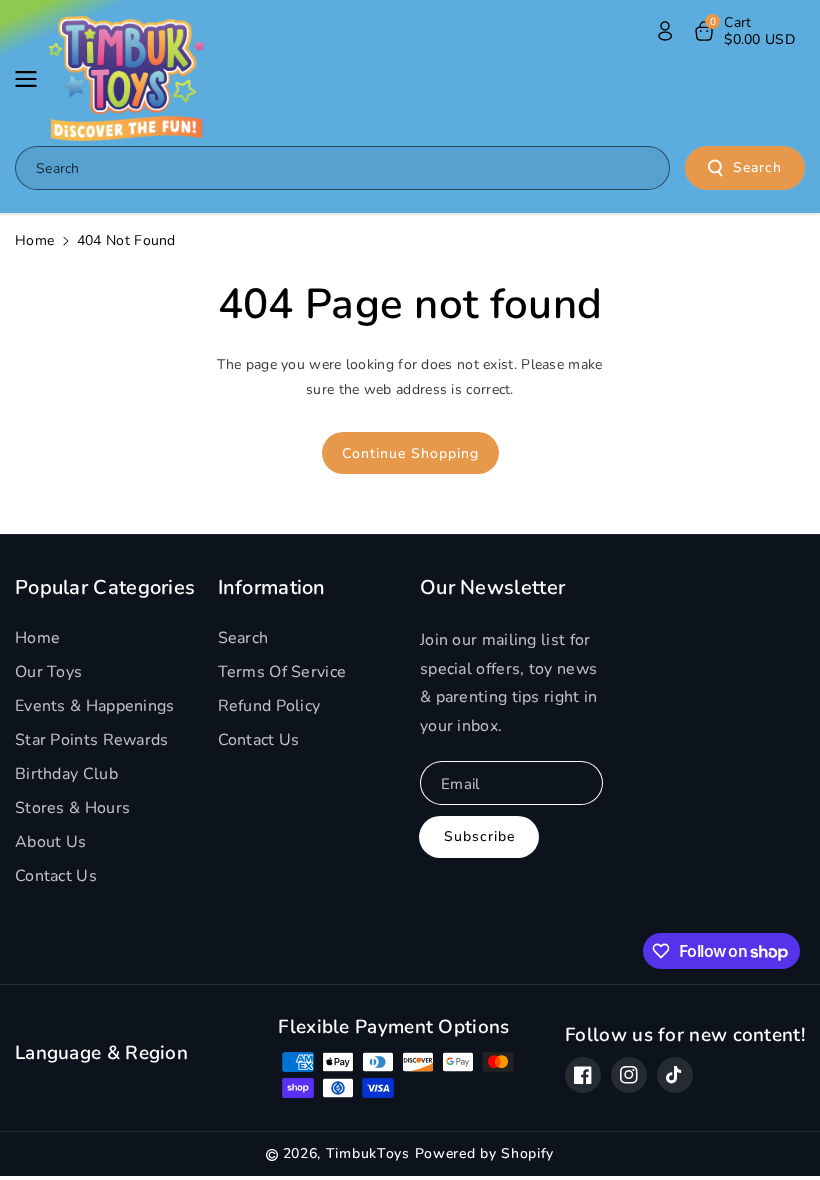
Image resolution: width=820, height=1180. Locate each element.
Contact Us (56, 876)
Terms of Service (282, 672)
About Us (50, 842)
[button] (32, 79)
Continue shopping (410, 453)
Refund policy (269, 706)
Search (757, 167)
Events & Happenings (95, 706)
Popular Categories (105, 588)
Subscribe (479, 836)
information (272, 588)
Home (34, 240)
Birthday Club (66, 774)
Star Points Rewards (92, 740)
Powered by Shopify (485, 1153)
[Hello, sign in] (665, 31)
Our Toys (48, 672)
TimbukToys (368, 1153)
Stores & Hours (72, 808)
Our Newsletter (492, 588)
